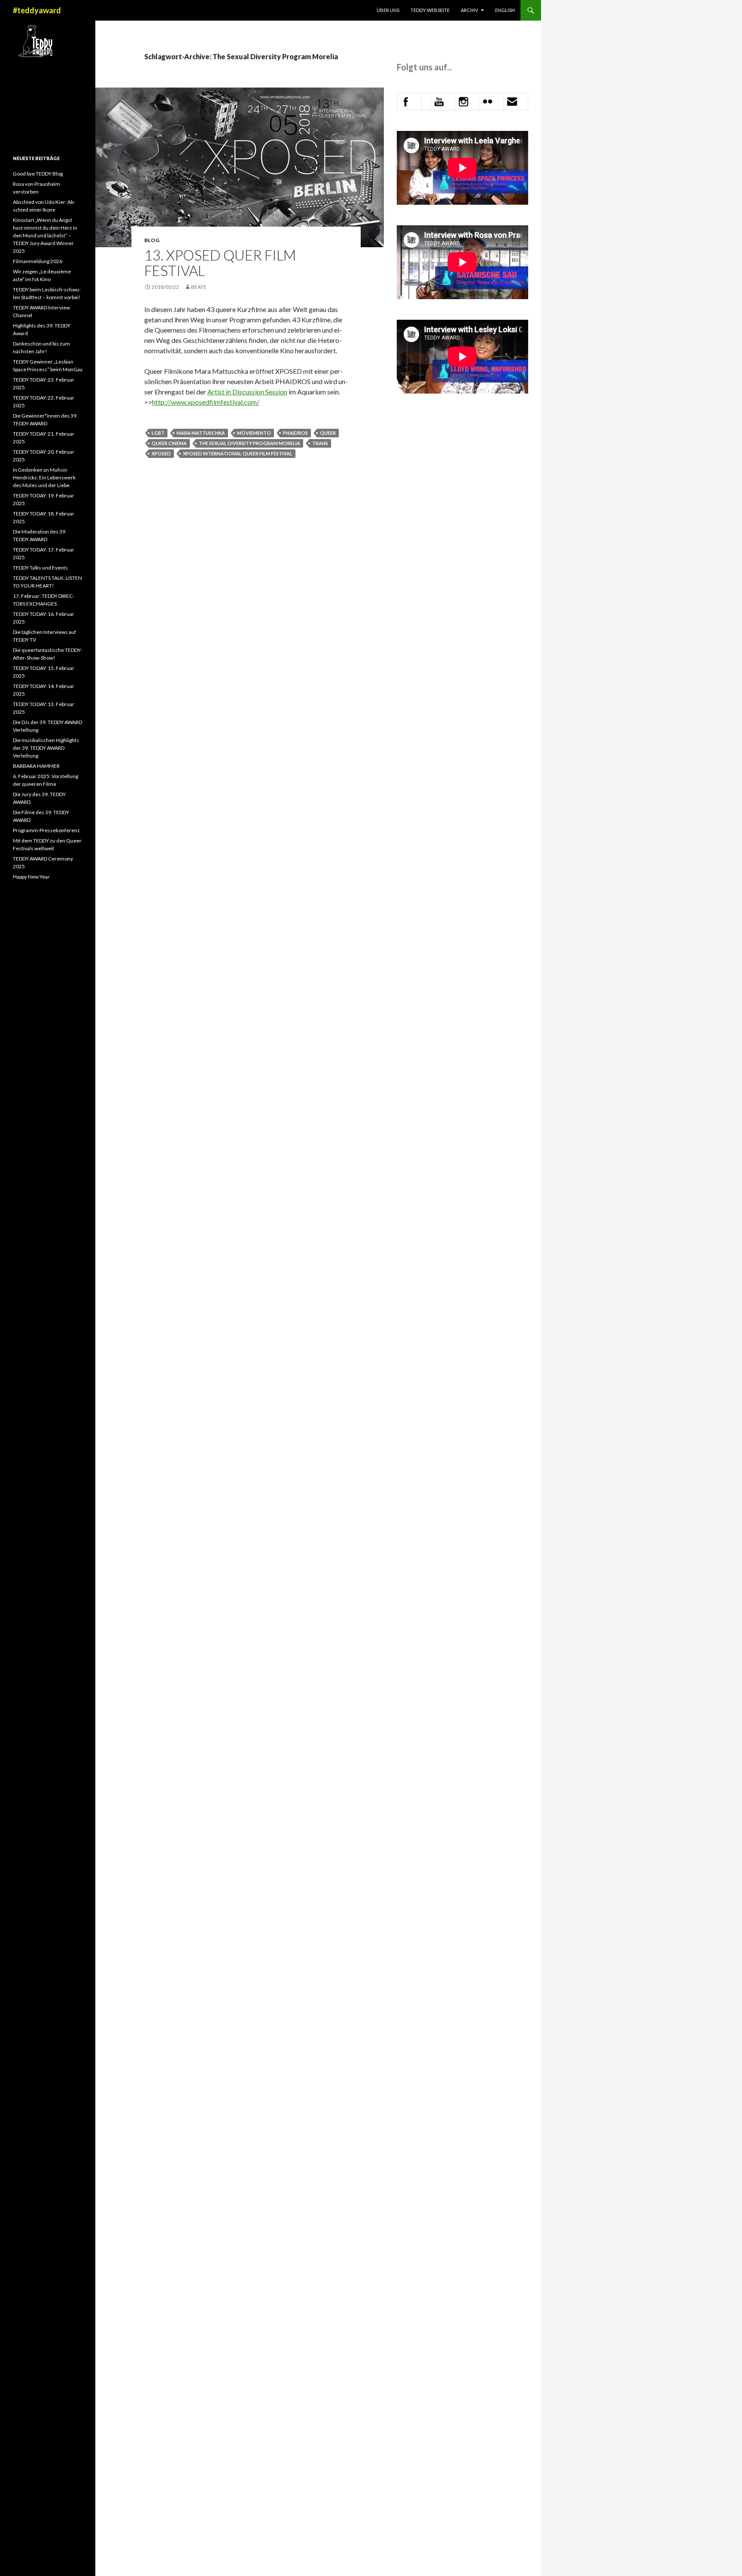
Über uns (388, 10)
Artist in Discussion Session (247, 392)
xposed (161, 453)
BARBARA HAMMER (37, 766)
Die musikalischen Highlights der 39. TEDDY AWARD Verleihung (46, 748)
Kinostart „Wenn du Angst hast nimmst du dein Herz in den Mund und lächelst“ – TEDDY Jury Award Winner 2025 (45, 235)
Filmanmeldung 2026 (38, 261)
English (505, 10)
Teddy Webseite (430, 10)
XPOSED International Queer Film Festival (238, 453)
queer (328, 433)
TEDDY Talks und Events (40, 568)
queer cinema (169, 443)
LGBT (158, 433)
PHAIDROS (295, 433)
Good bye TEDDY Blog (38, 174)
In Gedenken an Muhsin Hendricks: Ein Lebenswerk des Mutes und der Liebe (44, 477)
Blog (152, 240)
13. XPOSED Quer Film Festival (220, 263)
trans (320, 443)
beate (199, 287)
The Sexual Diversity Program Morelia (249, 443)
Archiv (469, 10)
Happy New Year (31, 877)
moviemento (254, 433)
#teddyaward (37, 10)
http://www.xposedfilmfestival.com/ (206, 402)
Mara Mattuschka (201, 433)
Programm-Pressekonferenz (46, 830)
